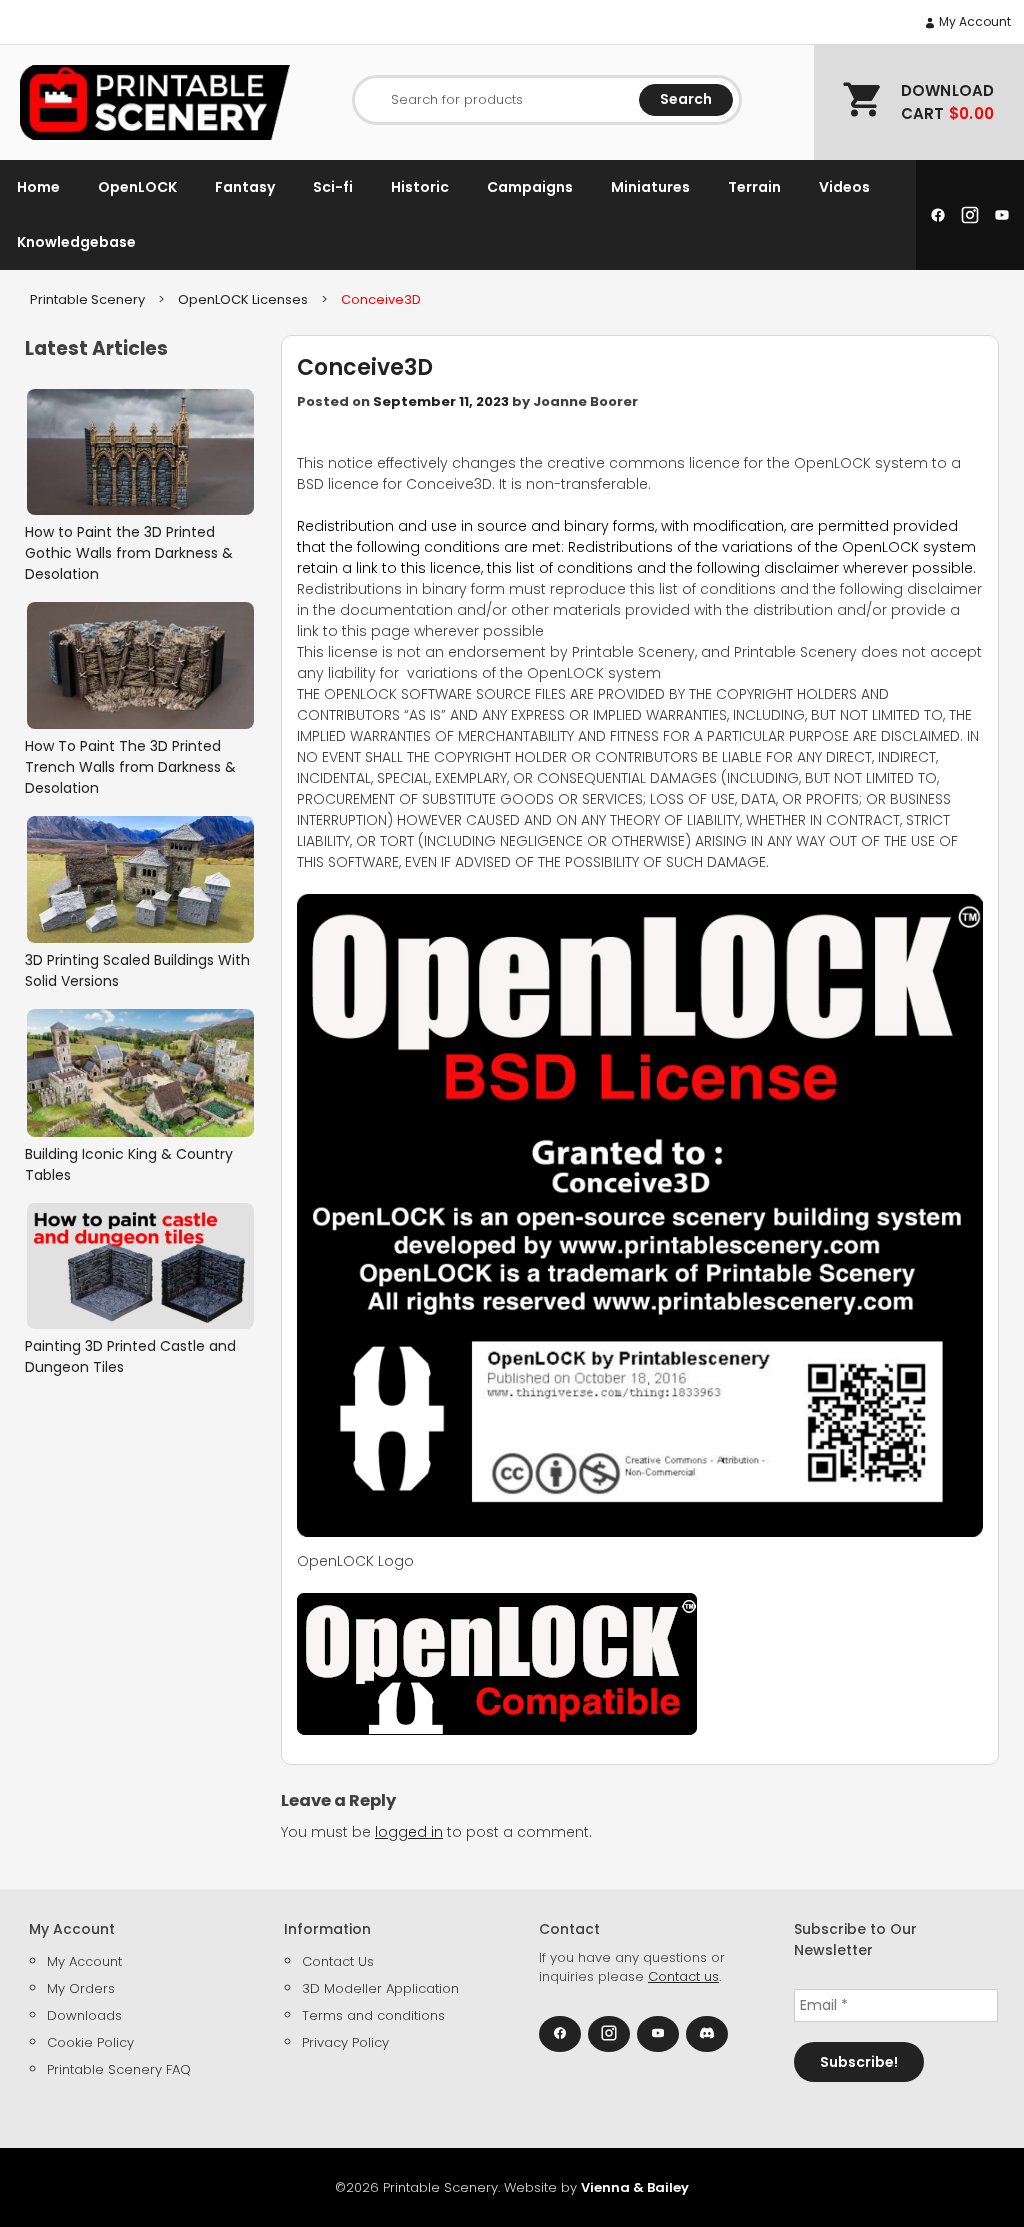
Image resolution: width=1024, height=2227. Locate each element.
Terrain (754, 187)
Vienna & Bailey (635, 2187)
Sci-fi (333, 187)
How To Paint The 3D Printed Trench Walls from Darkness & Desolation (130, 767)
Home (38, 187)
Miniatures (650, 187)
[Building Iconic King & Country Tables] (140, 1073)
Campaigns (530, 187)
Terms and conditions (373, 2015)
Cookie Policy (90, 2042)
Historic (420, 187)
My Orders (81, 1988)
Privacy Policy (345, 2042)
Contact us (683, 1976)
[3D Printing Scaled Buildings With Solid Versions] (140, 879)
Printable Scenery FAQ (119, 2069)
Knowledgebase (76, 242)
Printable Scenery (87, 299)
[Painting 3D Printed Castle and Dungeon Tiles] (140, 1266)
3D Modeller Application (380, 1988)
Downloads (84, 2015)
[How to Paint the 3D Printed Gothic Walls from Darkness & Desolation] (140, 452)
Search (686, 99)
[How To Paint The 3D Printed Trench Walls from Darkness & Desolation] (140, 665)
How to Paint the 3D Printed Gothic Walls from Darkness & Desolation (129, 553)
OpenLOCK (137, 187)
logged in (409, 1832)
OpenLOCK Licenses (243, 299)
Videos (844, 187)
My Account (973, 21)
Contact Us (338, 1961)
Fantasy (245, 187)
